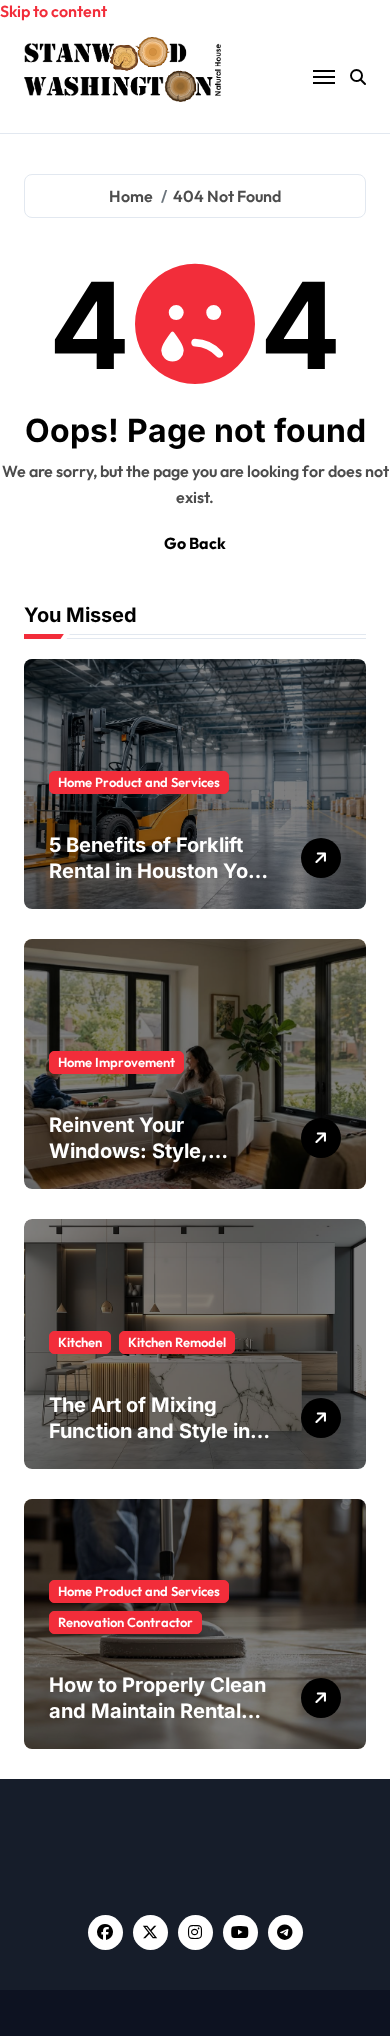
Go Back (195, 543)
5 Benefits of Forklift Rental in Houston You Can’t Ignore (154, 871)
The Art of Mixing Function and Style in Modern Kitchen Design (162, 1431)
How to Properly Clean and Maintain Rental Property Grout (157, 1711)
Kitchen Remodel (177, 1342)
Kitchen (80, 1342)
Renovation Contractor (125, 1622)
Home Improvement (116, 1062)
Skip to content (53, 11)
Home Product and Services (139, 782)
